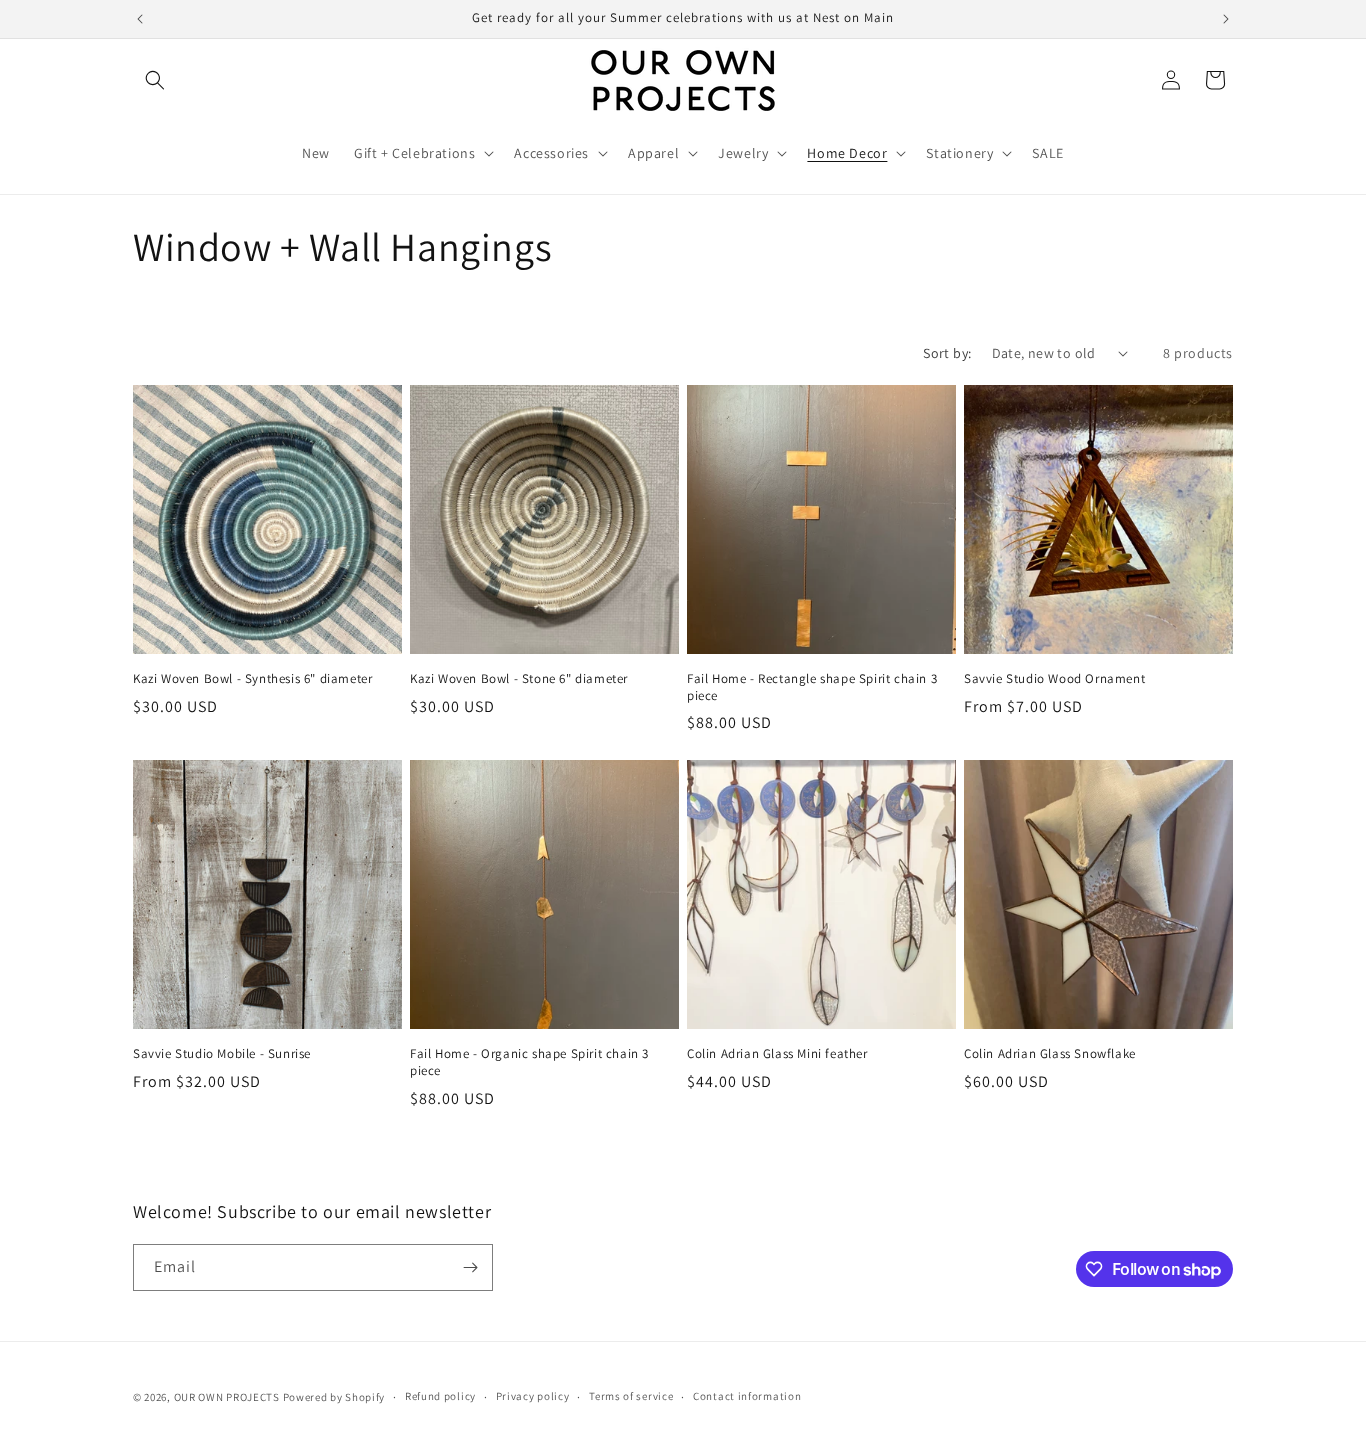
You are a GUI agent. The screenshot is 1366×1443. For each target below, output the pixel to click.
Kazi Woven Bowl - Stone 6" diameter (519, 679)
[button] (155, 80)
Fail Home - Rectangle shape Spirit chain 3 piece (812, 687)
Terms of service (631, 1396)
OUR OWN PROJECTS (227, 1397)
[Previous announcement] (140, 19)
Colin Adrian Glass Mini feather (777, 1054)
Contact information (747, 1396)
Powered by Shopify (334, 1397)
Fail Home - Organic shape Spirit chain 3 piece (529, 1062)
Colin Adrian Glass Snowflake (1050, 1054)
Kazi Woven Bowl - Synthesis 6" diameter (252, 679)
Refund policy (440, 1396)
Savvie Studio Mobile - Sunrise (222, 1054)
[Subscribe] (470, 1267)
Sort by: (947, 353)
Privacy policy (533, 1396)
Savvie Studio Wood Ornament (1054, 679)
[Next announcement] (1226, 19)
